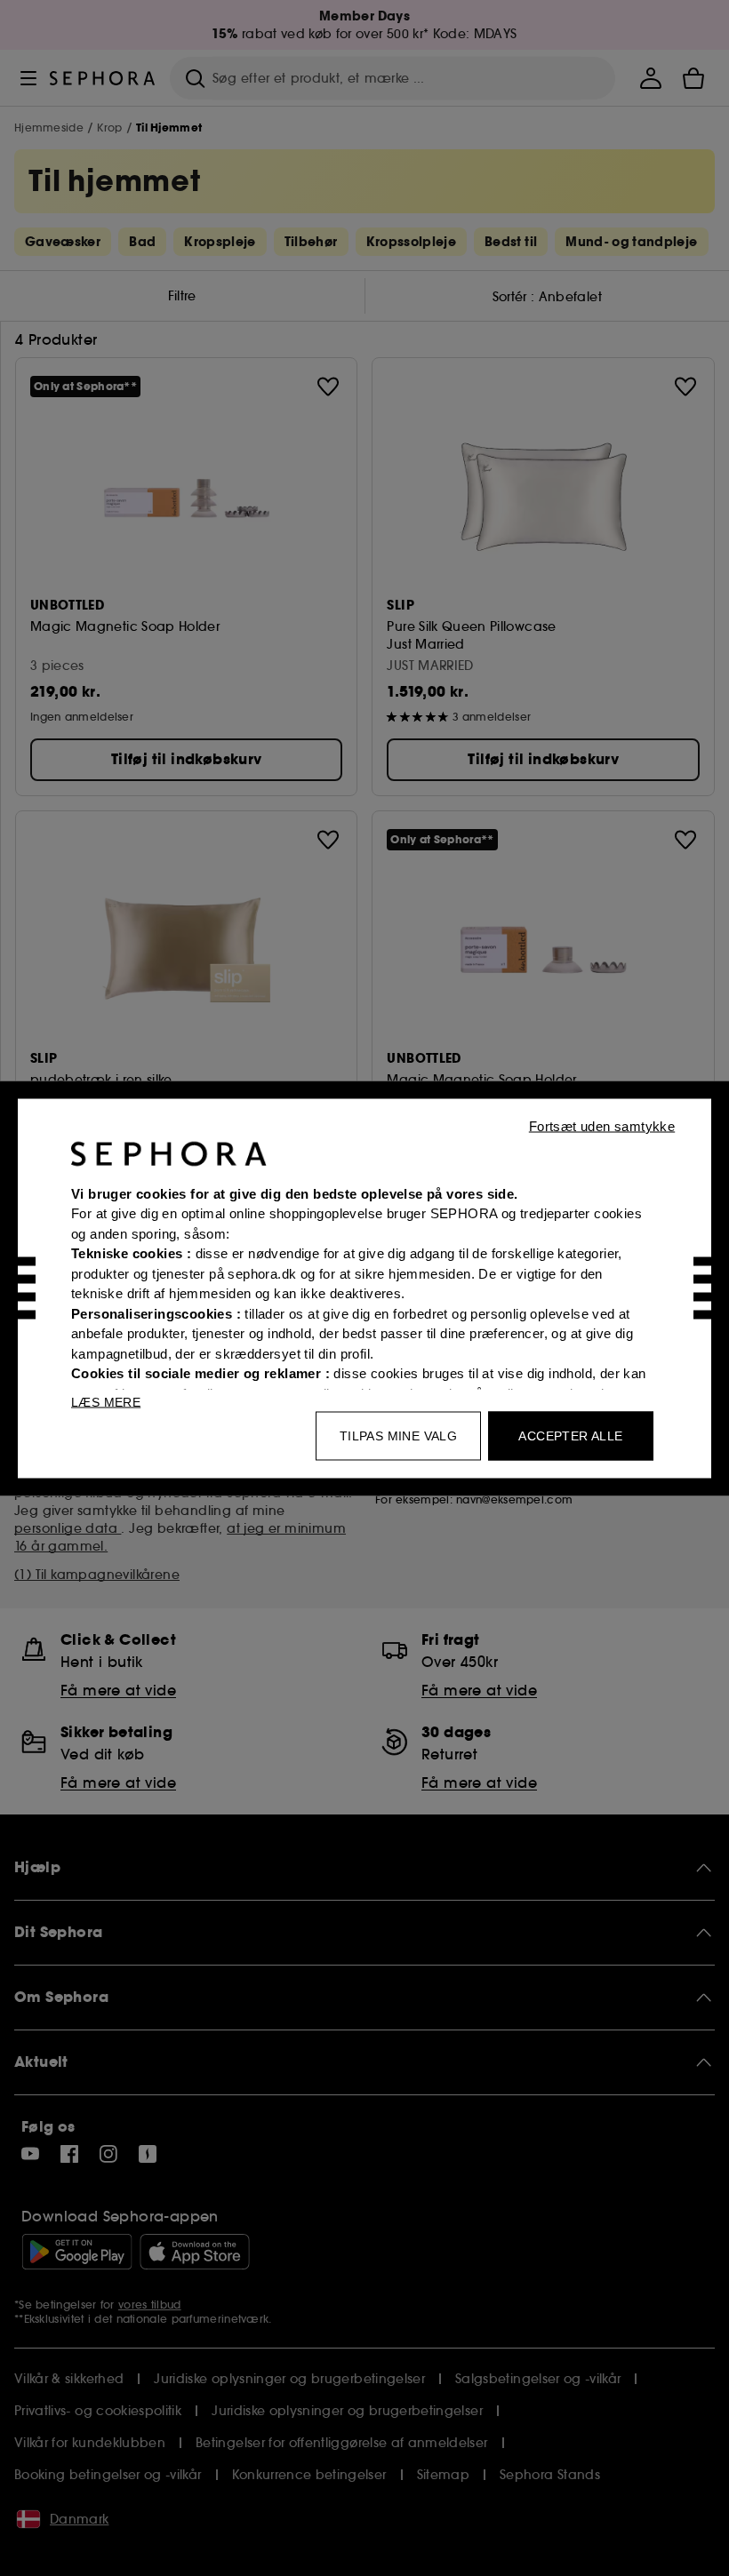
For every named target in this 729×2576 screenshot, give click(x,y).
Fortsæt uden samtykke (602, 1125)
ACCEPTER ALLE (570, 1435)
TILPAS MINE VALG (398, 1435)
